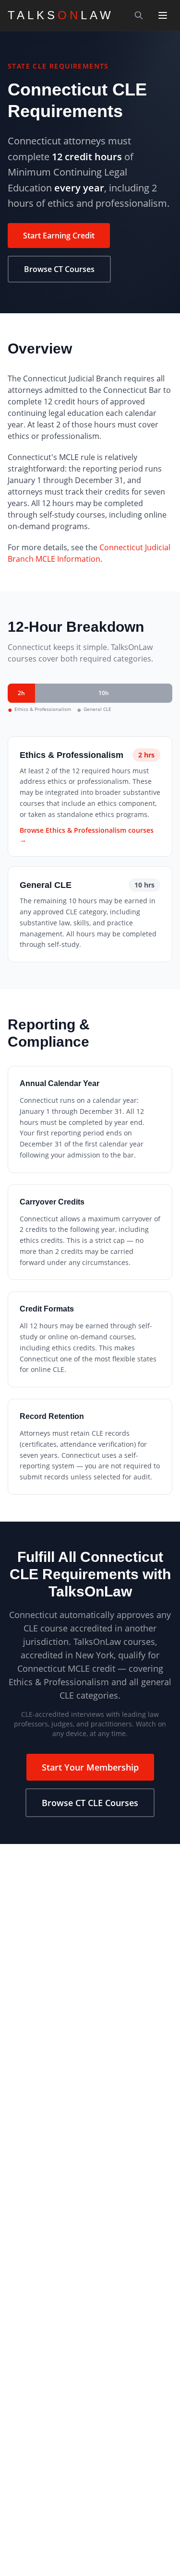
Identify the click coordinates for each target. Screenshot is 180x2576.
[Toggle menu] (163, 15)
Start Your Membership (90, 1767)
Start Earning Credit (59, 236)
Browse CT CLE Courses (90, 1803)
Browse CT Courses (59, 269)
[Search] (139, 15)
